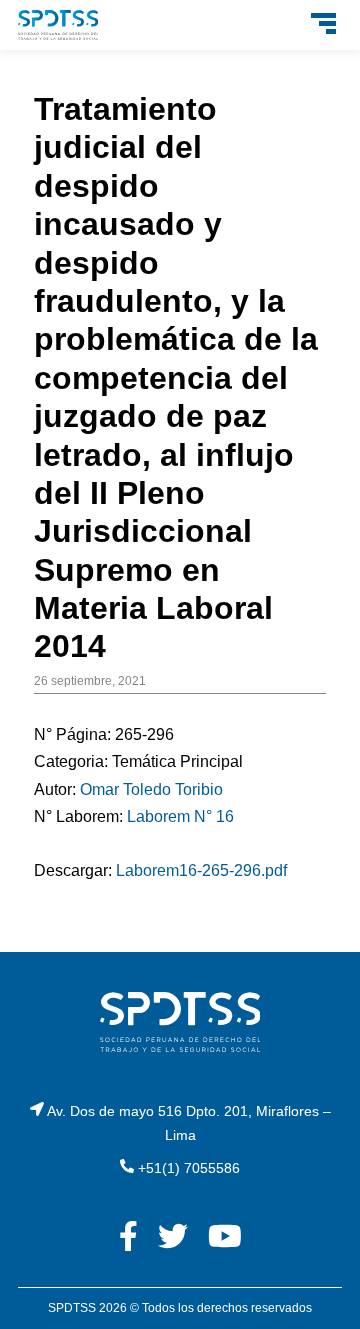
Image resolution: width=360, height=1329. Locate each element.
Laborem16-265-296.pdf (201, 870)
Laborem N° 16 (180, 816)
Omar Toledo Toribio (151, 789)
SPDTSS (72, 1308)
